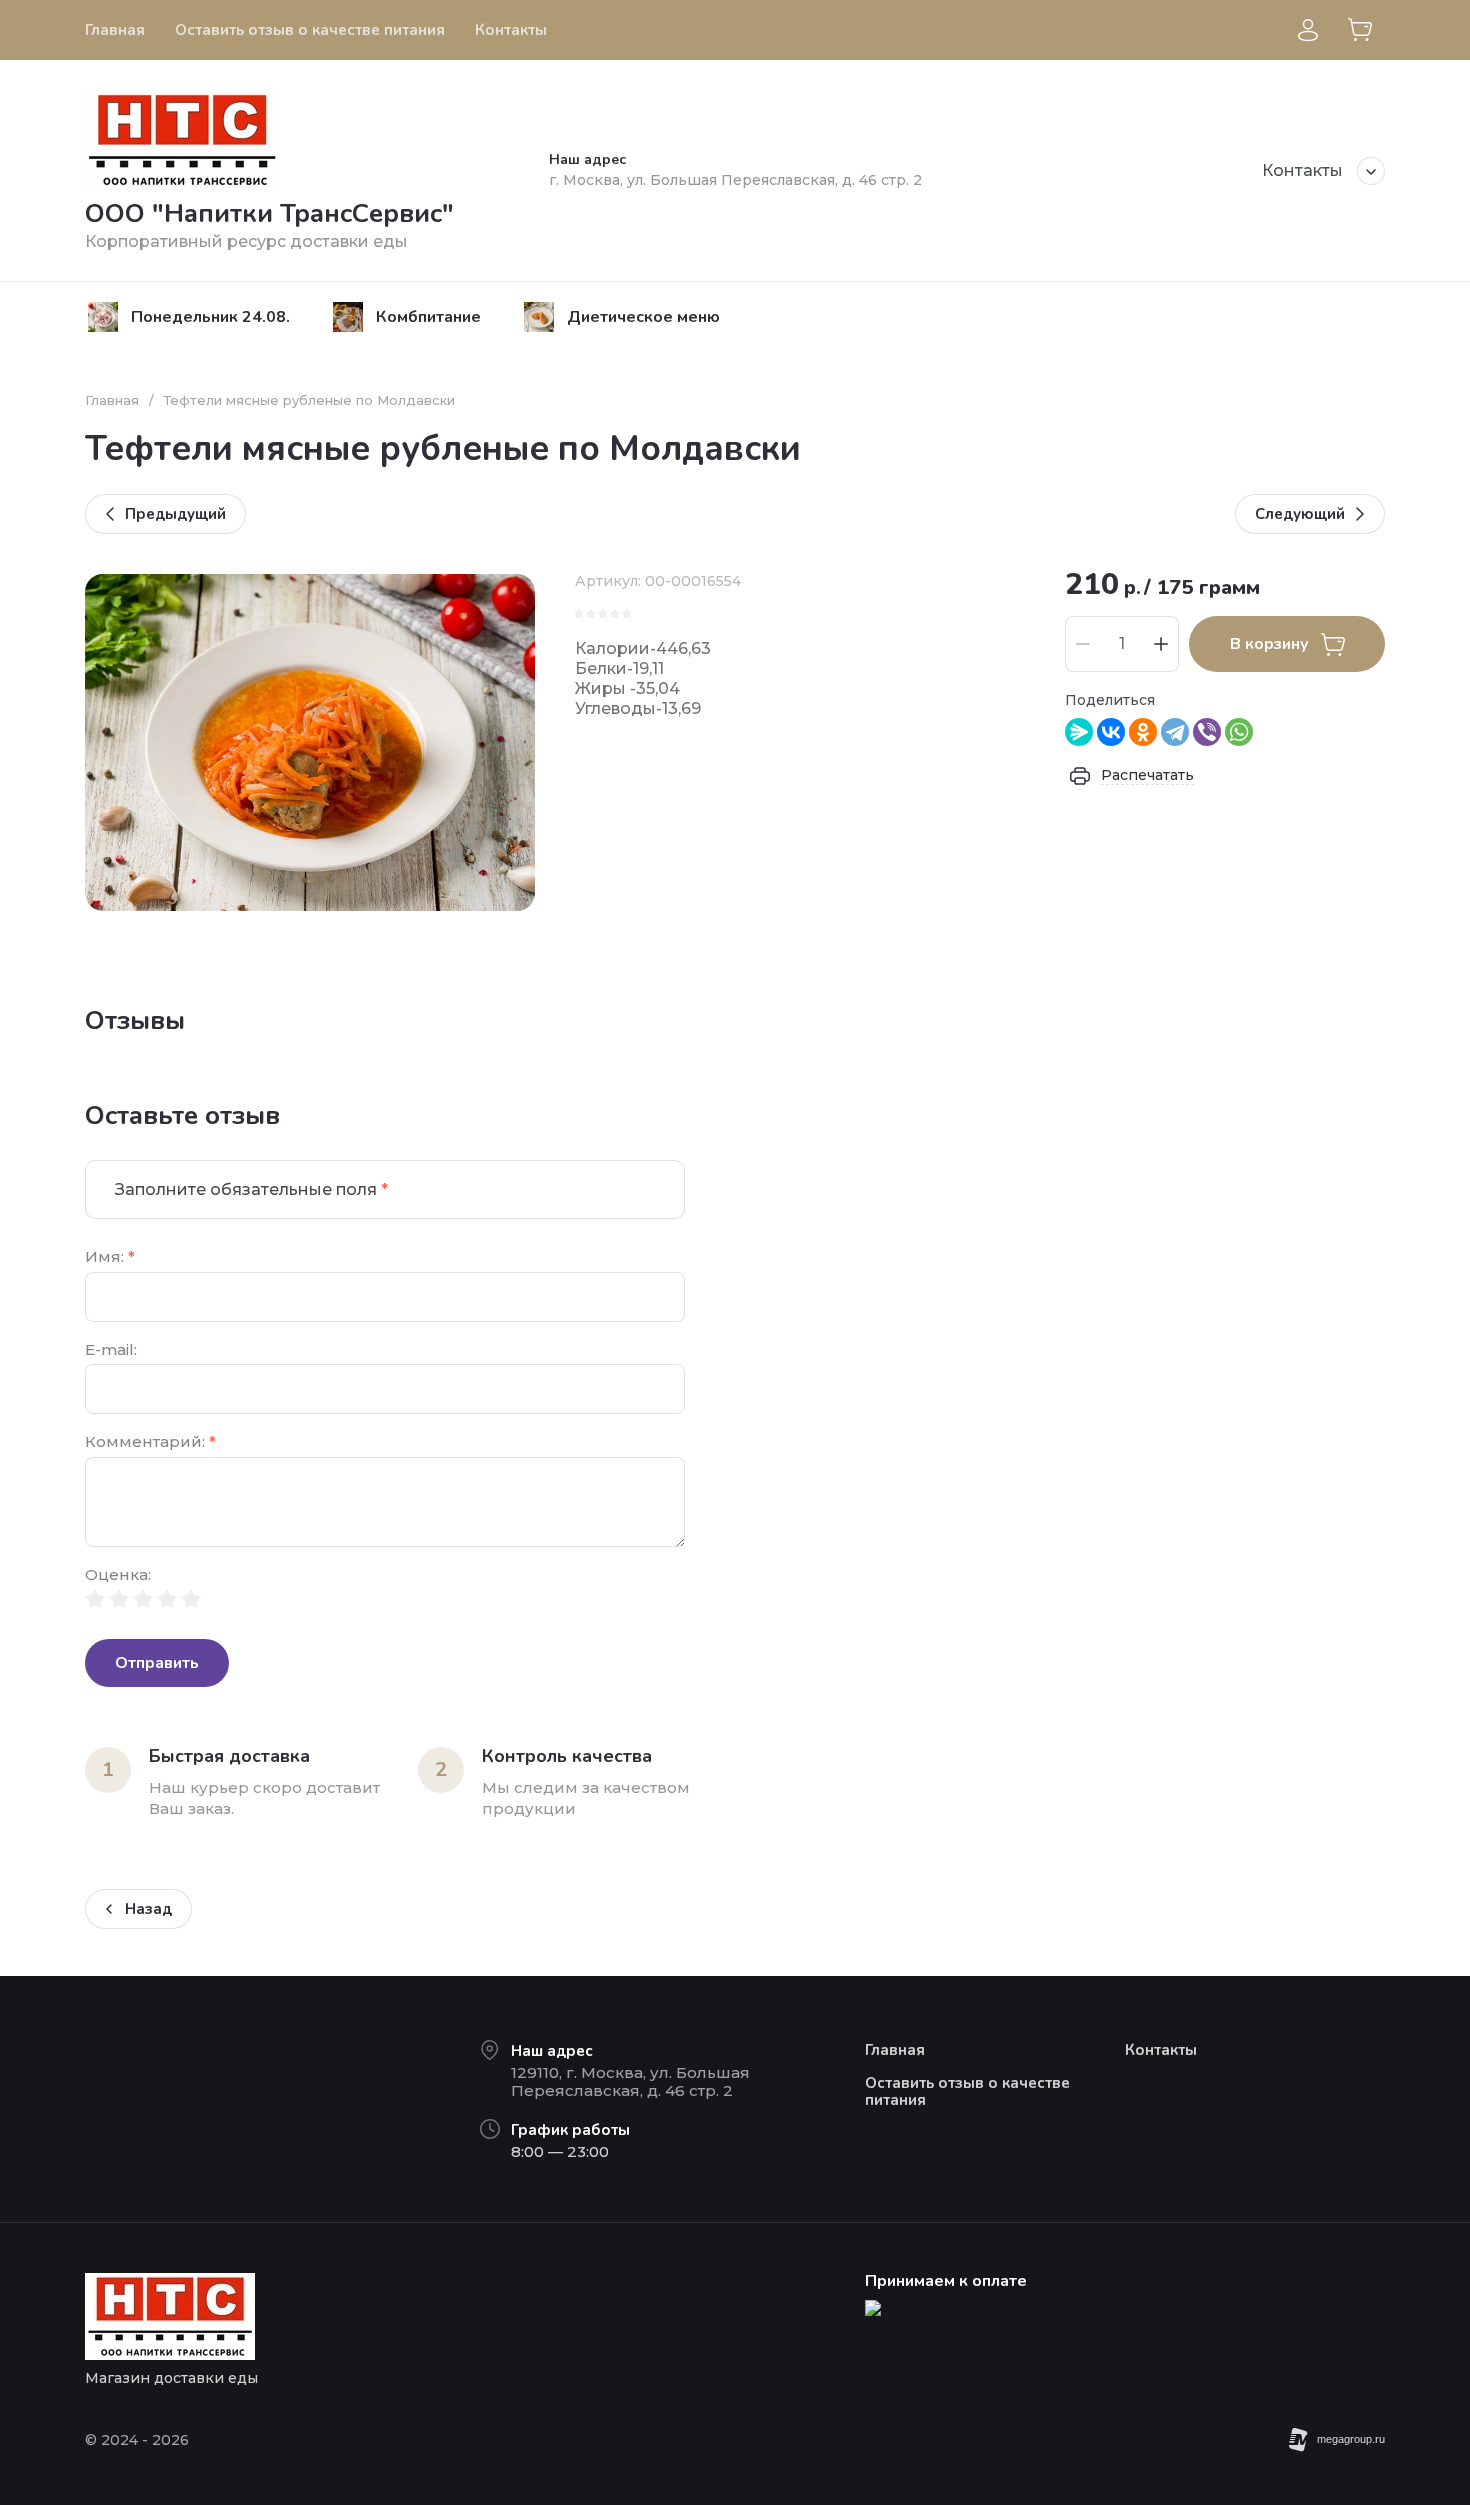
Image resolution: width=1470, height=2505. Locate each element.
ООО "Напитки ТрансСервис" (269, 213)
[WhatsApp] (1239, 732)
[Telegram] (1175, 732)
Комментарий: (150, 1442)
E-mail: (111, 1350)
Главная (112, 400)
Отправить (157, 1663)
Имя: (110, 1257)
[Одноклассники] (1143, 732)
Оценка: (118, 1575)
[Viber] (1207, 732)
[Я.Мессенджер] (1079, 732)
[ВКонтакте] (1111, 732)
